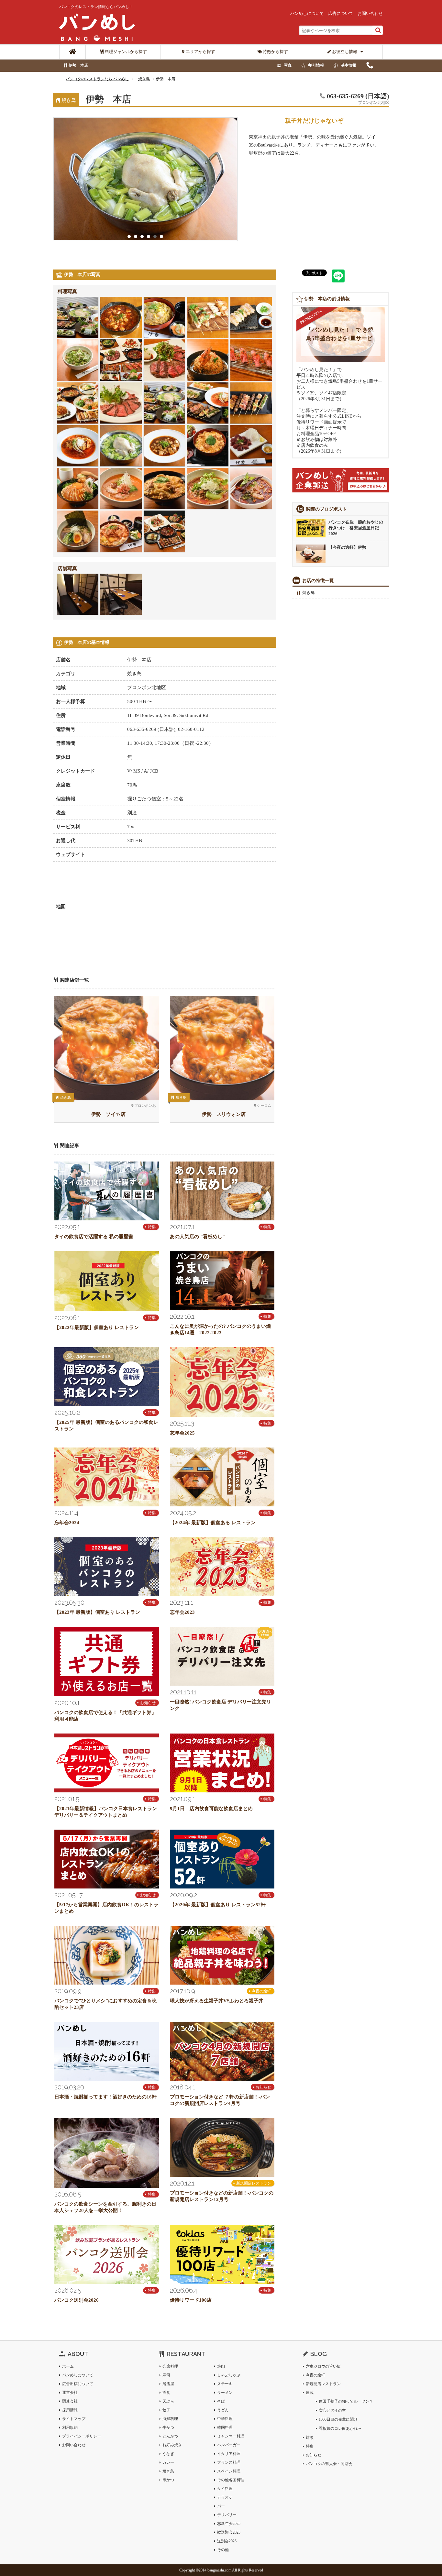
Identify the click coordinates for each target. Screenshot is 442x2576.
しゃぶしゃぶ (229, 2375)
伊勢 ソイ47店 (108, 1114)
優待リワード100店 (191, 2300)
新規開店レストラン (254, 2183)
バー (221, 2506)
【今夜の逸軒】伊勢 (347, 547)
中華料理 (225, 2419)
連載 (310, 2393)
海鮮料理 (170, 2419)
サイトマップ (74, 2419)
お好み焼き (172, 2445)
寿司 (166, 2375)
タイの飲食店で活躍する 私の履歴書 (94, 1237)
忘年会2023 (182, 1612)
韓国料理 (225, 2427)
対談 (310, 2438)
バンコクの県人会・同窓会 (329, 2464)
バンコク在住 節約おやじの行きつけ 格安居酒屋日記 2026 (356, 528)
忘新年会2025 (229, 2524)
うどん (223, 2410)
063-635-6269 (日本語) (370, 67)
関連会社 (70, 2401)
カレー (168, 2462)
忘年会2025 (182, 1433)
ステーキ (225, 2384)
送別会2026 (227, 2541)
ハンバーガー (229, 2445)
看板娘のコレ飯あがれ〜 (340, 2428)
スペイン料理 (229, 2471)
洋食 (166, 2393)
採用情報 (70, 2410)
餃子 (166, 2410)
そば (221, 2401)
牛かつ (168, 2427)
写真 (288, 65)
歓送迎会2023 (229, 2532)
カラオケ (225, 2497)
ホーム (68, 2366)
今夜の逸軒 (261, 1991)
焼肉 (221, 2366)
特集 (152, 1227)
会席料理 (170, 2366)
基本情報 (348, 65)
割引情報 (316, 65)
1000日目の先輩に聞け (338, 2419)
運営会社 (70, 2393)
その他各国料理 (231, 2480)
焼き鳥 (309, 593)
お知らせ (148, 1703)
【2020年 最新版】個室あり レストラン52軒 (218, 1905)
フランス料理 (229, 2462)
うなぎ (168, 2454)
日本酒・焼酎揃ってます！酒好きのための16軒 (105, 2097)
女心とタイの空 (332, 2410)
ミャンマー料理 (231, 2436)
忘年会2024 (67, 1523)
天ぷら (168, 2401)
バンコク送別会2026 (77, 2300)
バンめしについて (307, 13)
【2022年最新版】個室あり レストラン (97, 1327)
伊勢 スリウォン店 (224, 1114)
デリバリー (227, 2515)
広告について (341, 13)
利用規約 (70, 2427)
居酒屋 (168, 2384)
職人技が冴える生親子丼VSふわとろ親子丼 (217, 2001)
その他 (223, 2550)
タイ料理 (225, 2489)
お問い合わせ (370, 13)
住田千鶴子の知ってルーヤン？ (346, 2401)
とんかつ (170, 2436)
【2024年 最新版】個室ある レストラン (213, 1523)
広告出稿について (78, 2384)
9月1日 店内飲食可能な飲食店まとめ (211, 1809)
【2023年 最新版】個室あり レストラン (97, 1612)
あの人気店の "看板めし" (197, 1237)
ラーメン (225, 2393)
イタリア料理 (229, 2454)
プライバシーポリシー (82, 2436)
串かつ (168, 2480)
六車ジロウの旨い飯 (323, 2366)
